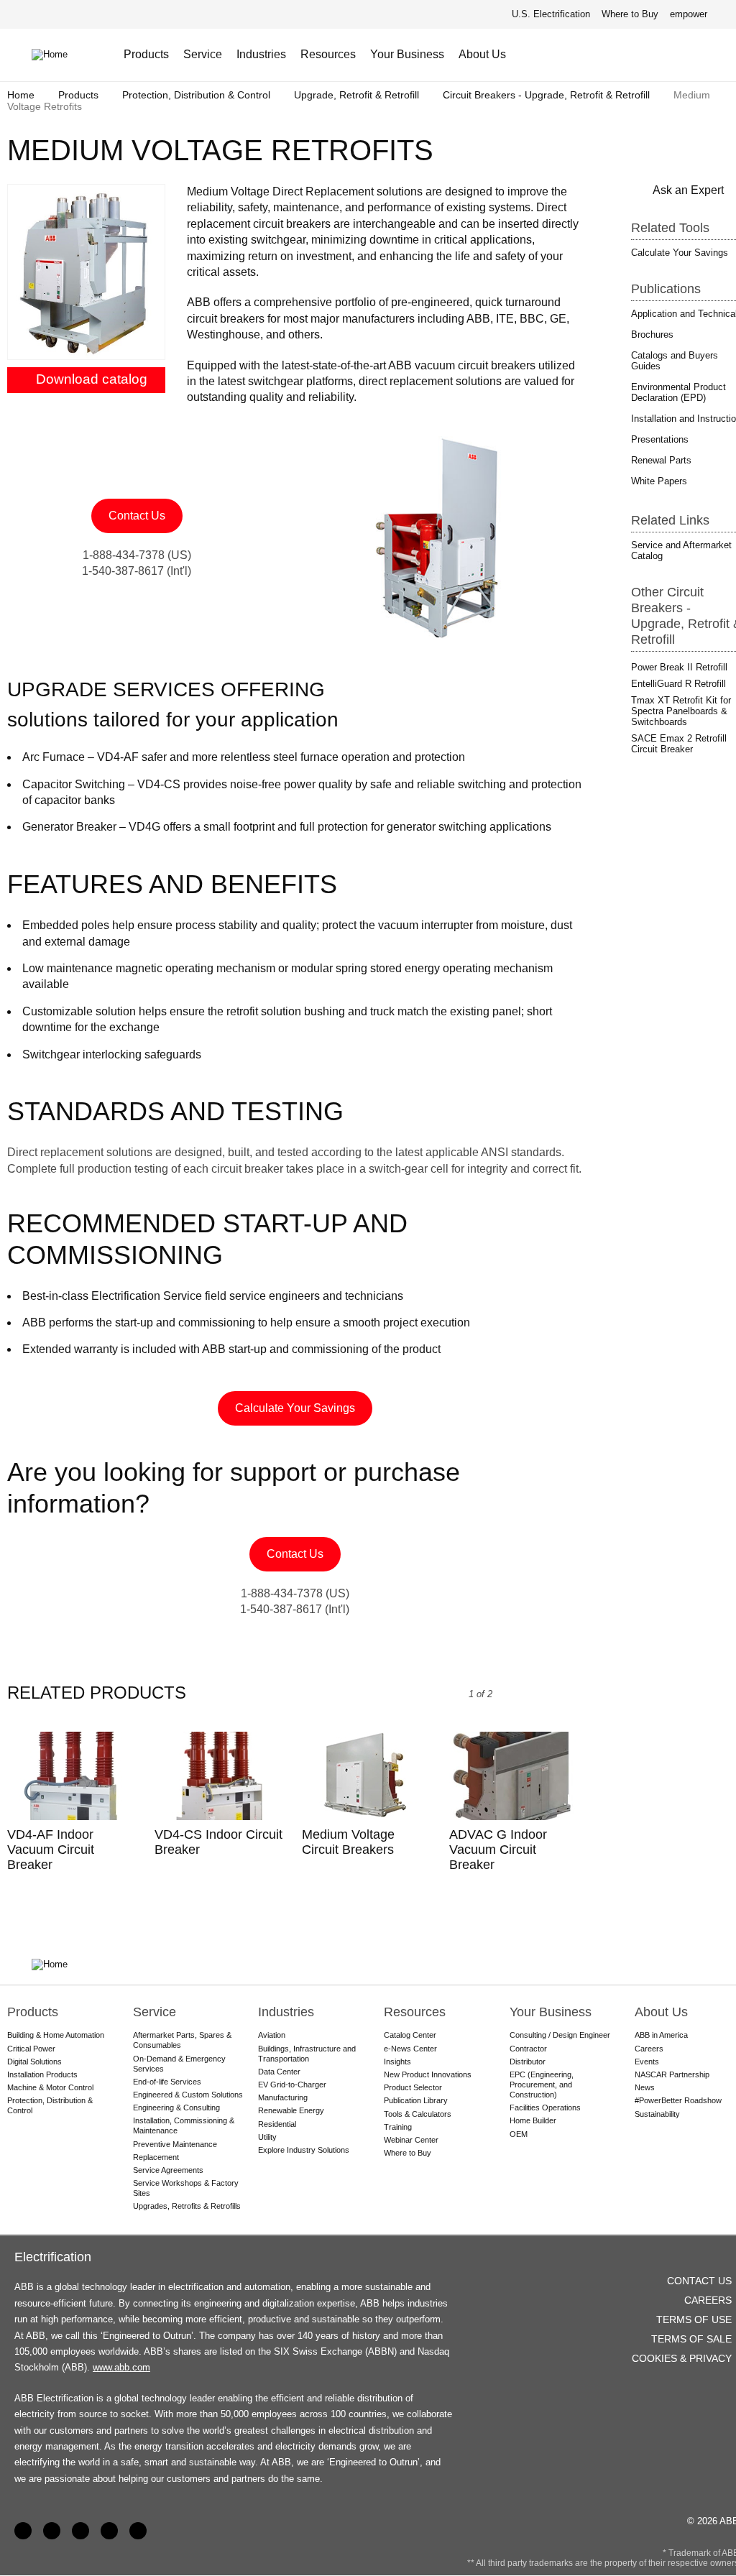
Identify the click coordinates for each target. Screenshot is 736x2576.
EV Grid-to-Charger (292, 2085)
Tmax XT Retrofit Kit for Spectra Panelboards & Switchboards (681, 711)
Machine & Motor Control (50, 2087)
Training (398, 2127)
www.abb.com (121, 2367)
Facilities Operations (545, 2108)
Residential (277, 2124)
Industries (261, 54)
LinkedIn (52, 2531)
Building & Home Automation (56, 2035)
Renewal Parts (661, 460)
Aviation (272, 2035)
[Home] (60, 55)
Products (146, 54)
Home (21, 95)
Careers (708, 2300)
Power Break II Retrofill (679, 667)
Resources (328, 54)
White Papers (659, 481)
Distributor (528, 2062)
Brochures (652, 334)
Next (552, 1694)
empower (689, 14)
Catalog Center (410, 2035)
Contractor (528, 2049)
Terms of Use (694, 2319)
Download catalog (92, 379)
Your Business (407, 54)
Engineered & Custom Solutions (188, 2095)
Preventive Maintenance (175, 2144)
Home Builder (533, 2120)
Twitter (109, 2531)
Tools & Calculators (418, 2114)
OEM (519, 2134)
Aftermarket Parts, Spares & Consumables (182, 2040)
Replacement (156, 2157)
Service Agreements (168, 2170)
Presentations (660, 439)
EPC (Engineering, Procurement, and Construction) (542, 2085)
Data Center (279, 2072)
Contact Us (672, 55)
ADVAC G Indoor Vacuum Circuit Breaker (498, 1850)
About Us (482, 54)
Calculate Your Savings (295, 1408)
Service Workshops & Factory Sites (186, 2188)
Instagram (138, 2531)
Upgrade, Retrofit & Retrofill (356, 95)
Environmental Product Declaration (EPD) (678, 392)
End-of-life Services (167, 2082)
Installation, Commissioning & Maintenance (184, 2125)
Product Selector (413, 2087)
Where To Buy (698, 55)
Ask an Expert (688, 190)
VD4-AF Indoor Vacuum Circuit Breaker (51, 1850)
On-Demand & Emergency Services (179, 2064)
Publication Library (416, 2100)
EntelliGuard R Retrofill (678, 684)
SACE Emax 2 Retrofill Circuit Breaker (679, 744)
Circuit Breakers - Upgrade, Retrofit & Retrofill (546, 95)
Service (203, 54)
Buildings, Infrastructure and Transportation (307, 2054)
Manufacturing (283, 2097)
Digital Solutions (34, 2062)
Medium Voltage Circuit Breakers (348, 1842)
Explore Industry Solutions (304, 2150)
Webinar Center (411, 2140)
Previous (520, 1694)
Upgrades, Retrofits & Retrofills (187, 2206)
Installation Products (42, 2074)
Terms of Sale (691, 2339)
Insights (397, 2062)
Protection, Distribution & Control (196, 95)
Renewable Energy (291, 2110)
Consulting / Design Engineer (560, 2035)
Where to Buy (630, 14)
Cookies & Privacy (682, 2358)
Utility (267, 2137)
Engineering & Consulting (176, 2108)
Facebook (23, 2531)
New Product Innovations (428, 2074)
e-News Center (410, 2049)
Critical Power (31, 2049)
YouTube (80, 2531)
